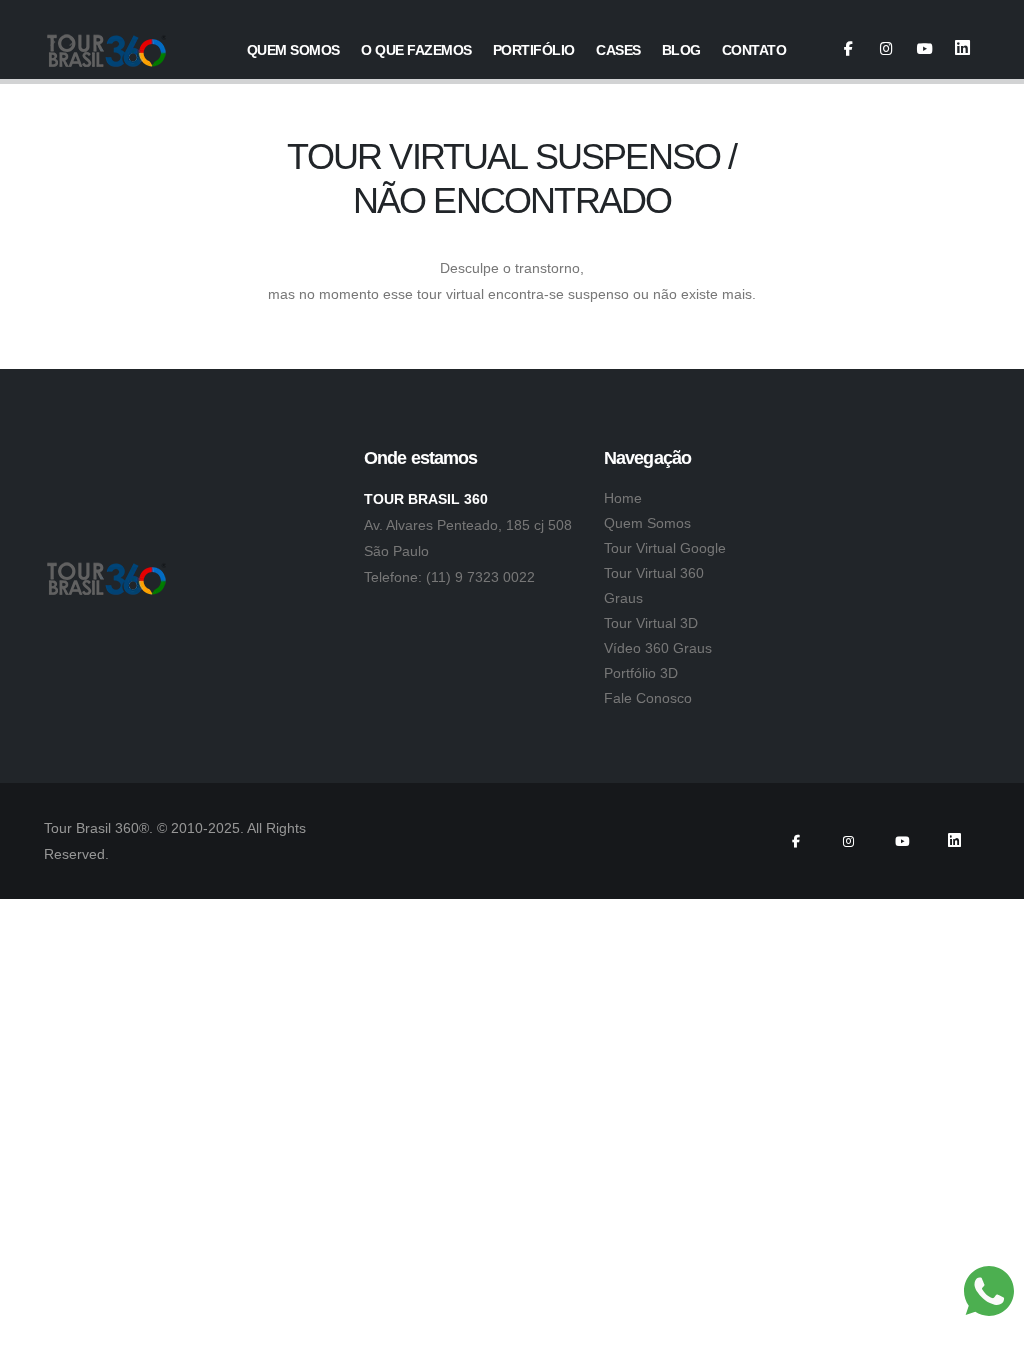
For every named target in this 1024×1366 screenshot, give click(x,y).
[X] (886, 49)
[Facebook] (848, 49)
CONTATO (754, 50)
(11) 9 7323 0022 (480, 577)
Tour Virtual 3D (651, 623)
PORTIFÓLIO (534, 50)
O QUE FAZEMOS (416, 50)
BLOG (681, 50)
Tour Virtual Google (665, 548)
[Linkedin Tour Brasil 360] (962, 49)
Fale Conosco (648, 698)
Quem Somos (647, 523)
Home (623, 498)
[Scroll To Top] (989, 1343)
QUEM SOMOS (293, 50)
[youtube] (924, 49)
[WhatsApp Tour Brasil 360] (989, 1291)
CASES (618, 50)
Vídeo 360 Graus (658, 648)
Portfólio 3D (641, 673)
